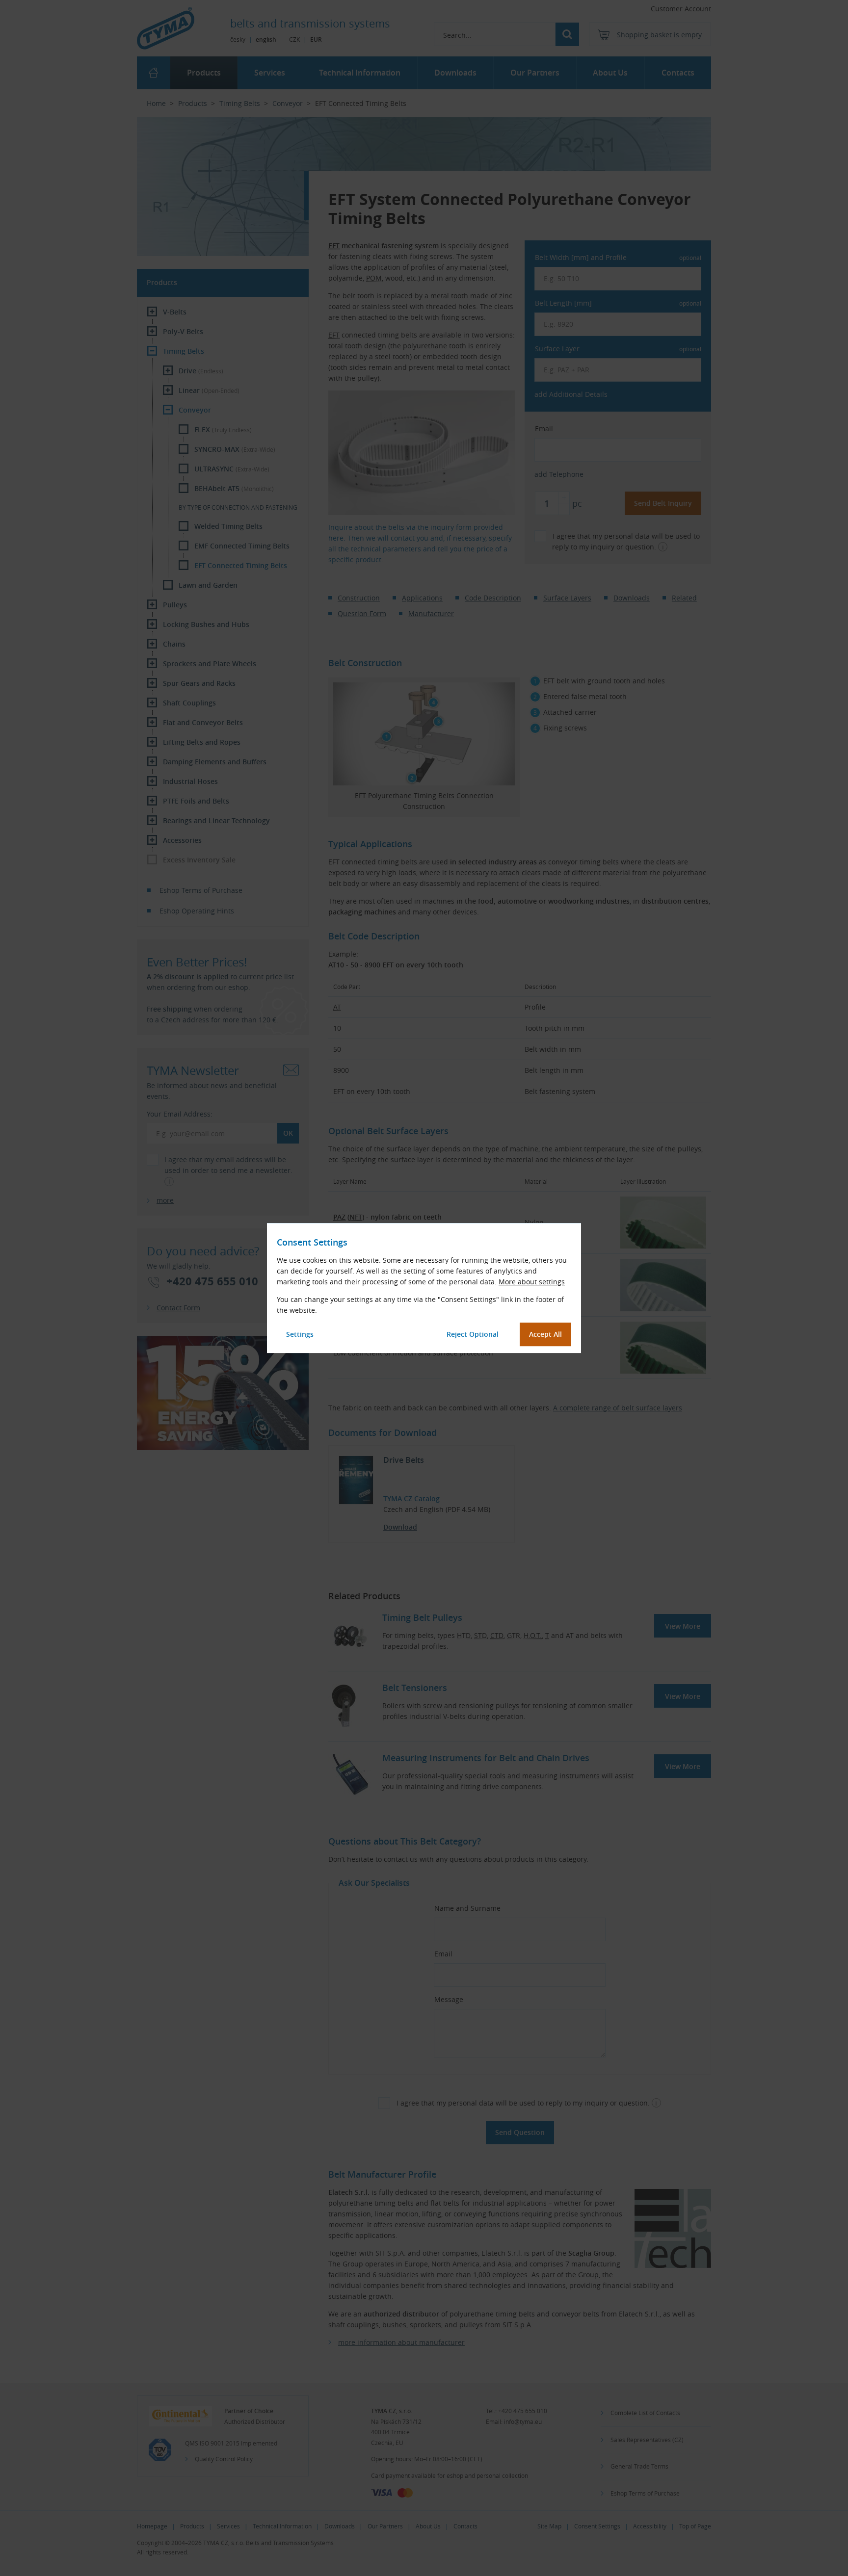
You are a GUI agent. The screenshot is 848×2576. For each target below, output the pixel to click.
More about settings (532, 1282)
